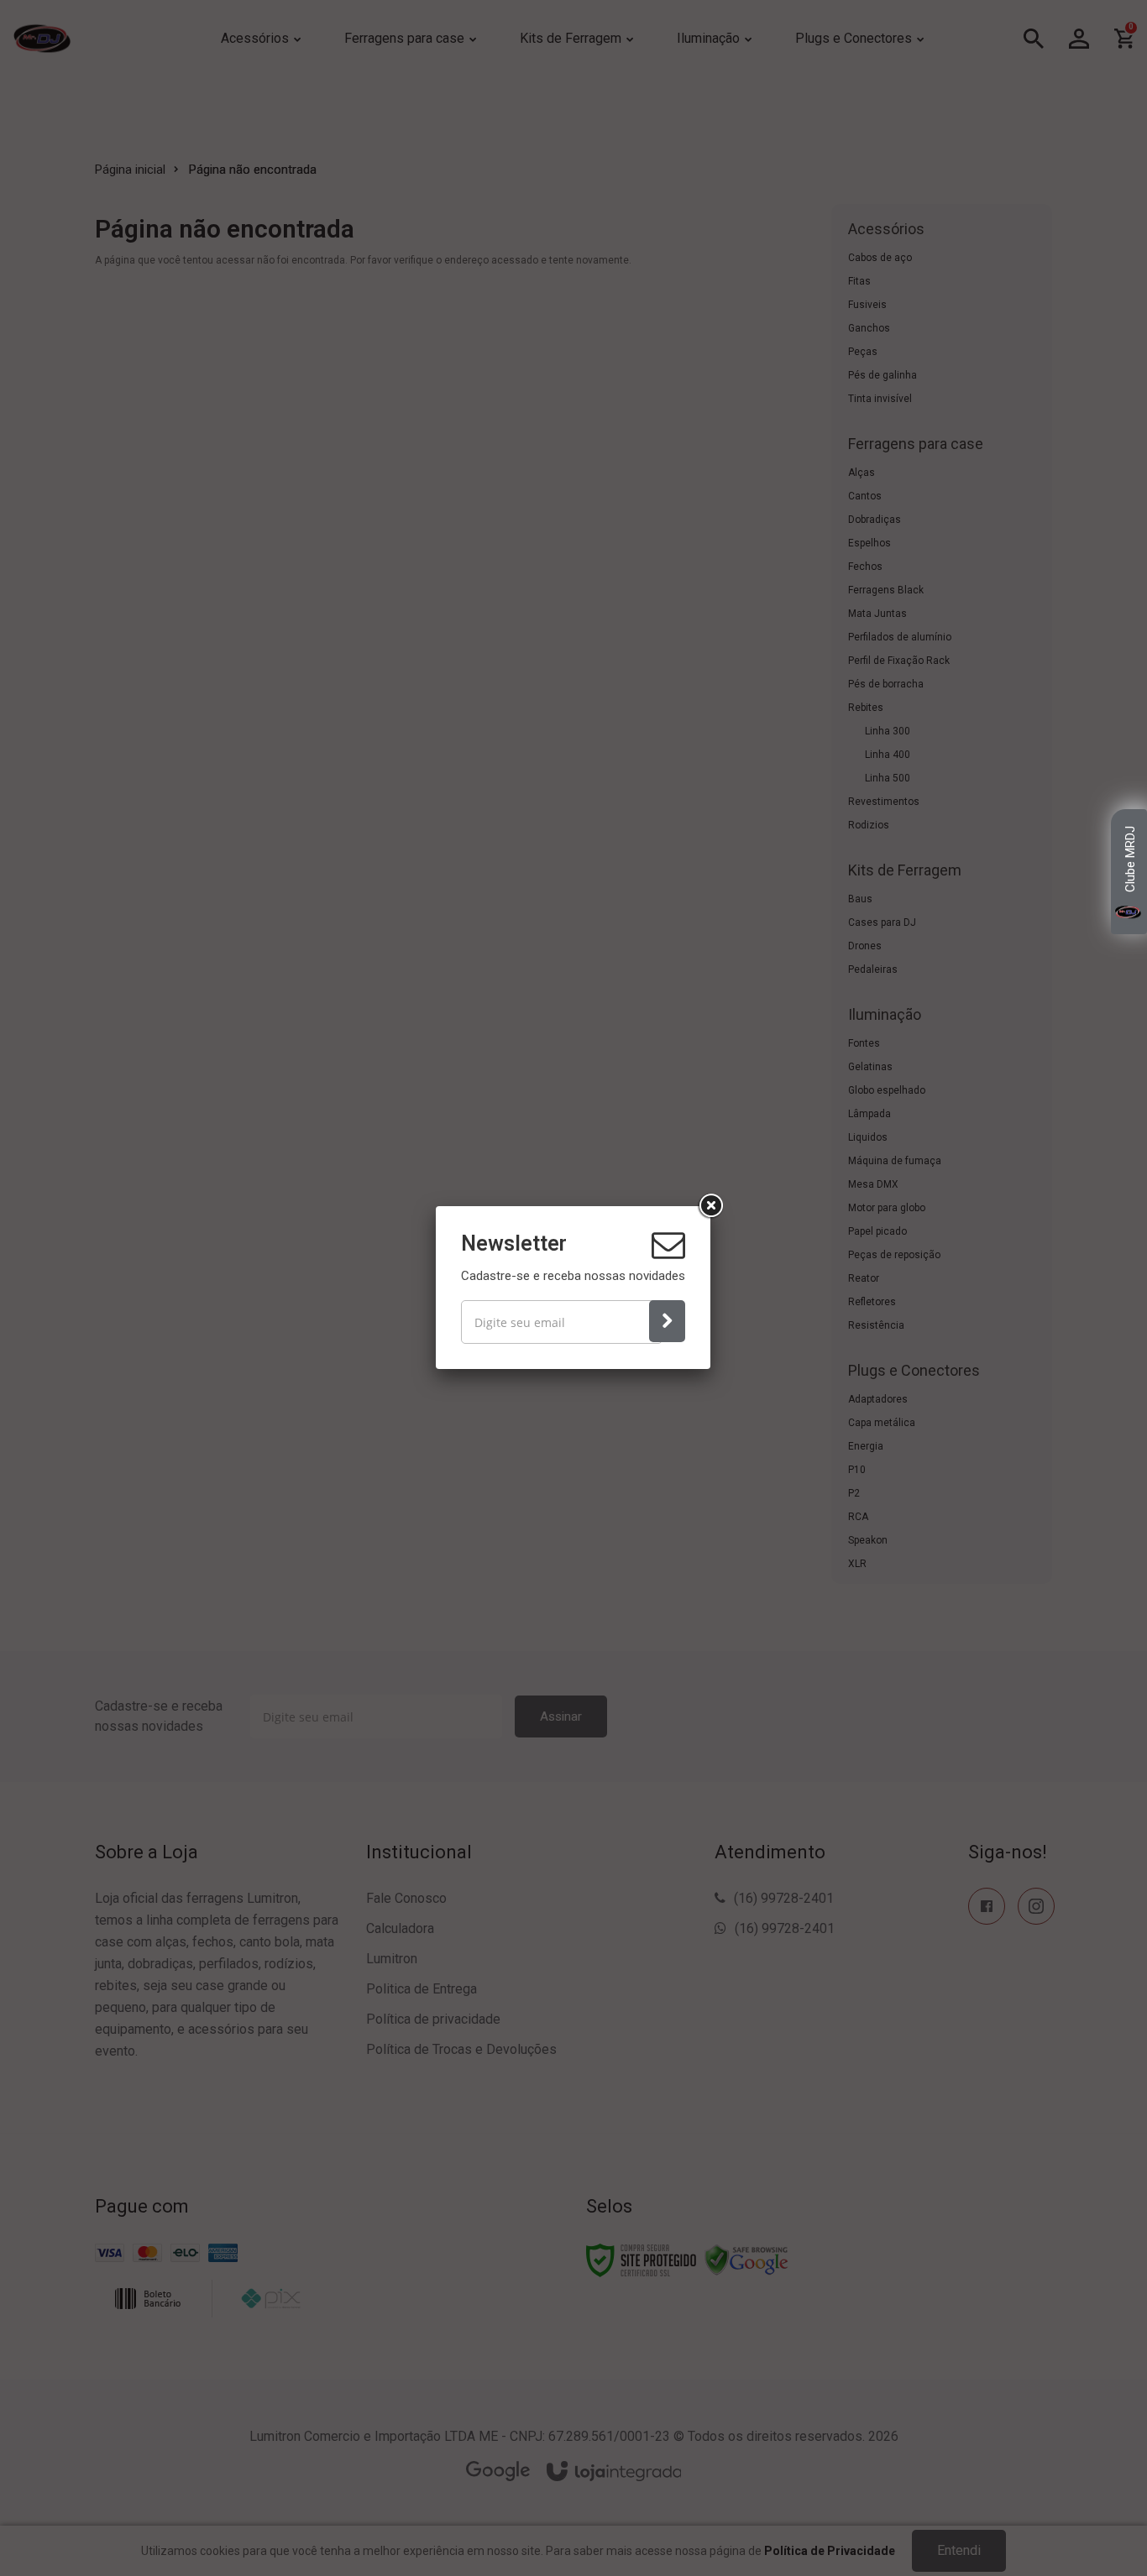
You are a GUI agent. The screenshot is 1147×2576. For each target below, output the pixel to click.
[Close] (710, 1206)
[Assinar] (667, 1321)
